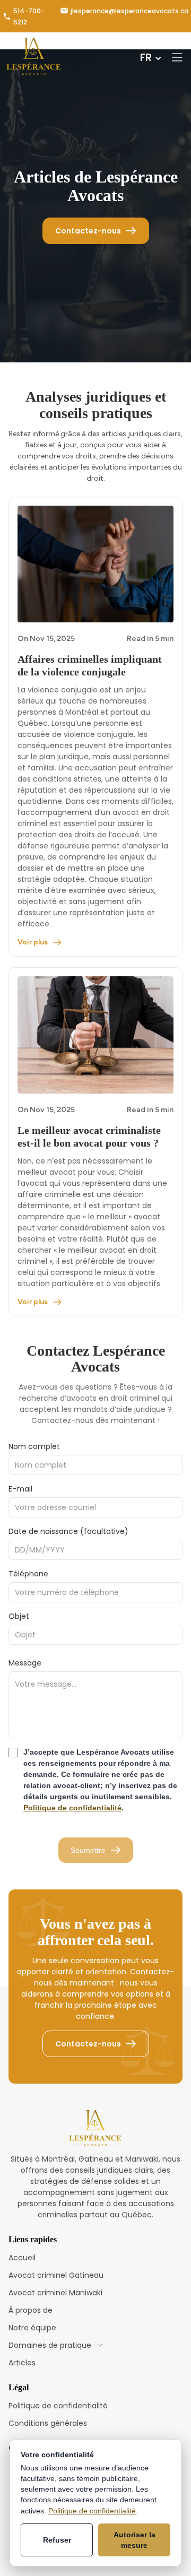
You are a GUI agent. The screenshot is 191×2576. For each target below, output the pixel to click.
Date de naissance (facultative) (68, 1531)
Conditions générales (48, 2423)
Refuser (57, 2540)
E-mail (20, 1489)
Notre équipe (32, 2328)
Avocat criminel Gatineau (56, 2275)
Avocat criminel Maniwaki (55, 2293)
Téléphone (28, 1574)
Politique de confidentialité (72, 1808)
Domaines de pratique (50, 2345)
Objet (19, 1616)
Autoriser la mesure (134, 2540)
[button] (152, 57)
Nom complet (34, 1446)
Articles (22, 2363)
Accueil (22, 2258)
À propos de (31, 2310)
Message (25, 1663)
